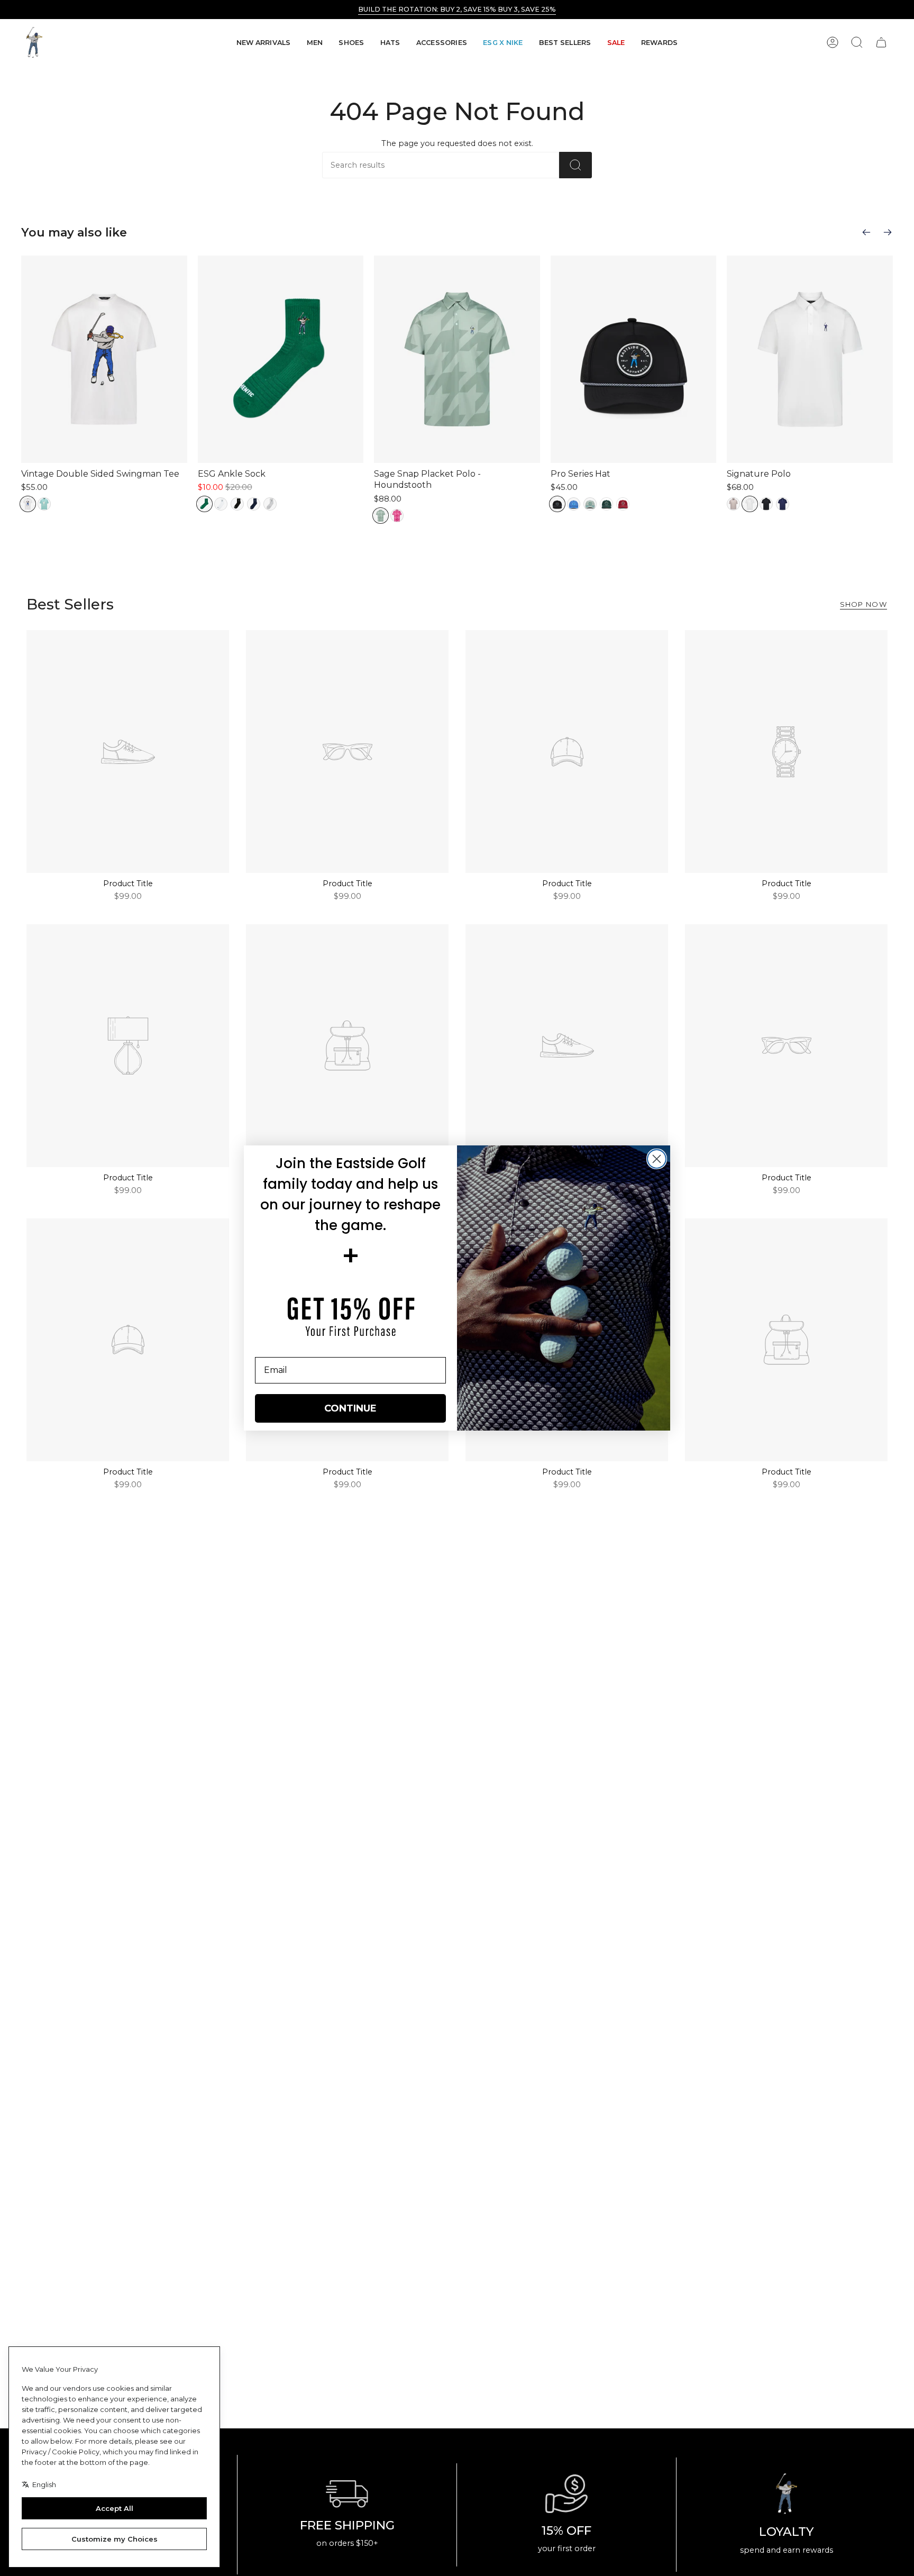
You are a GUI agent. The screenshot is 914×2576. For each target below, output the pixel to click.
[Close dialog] (657, 1159)
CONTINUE (350, 1408)
